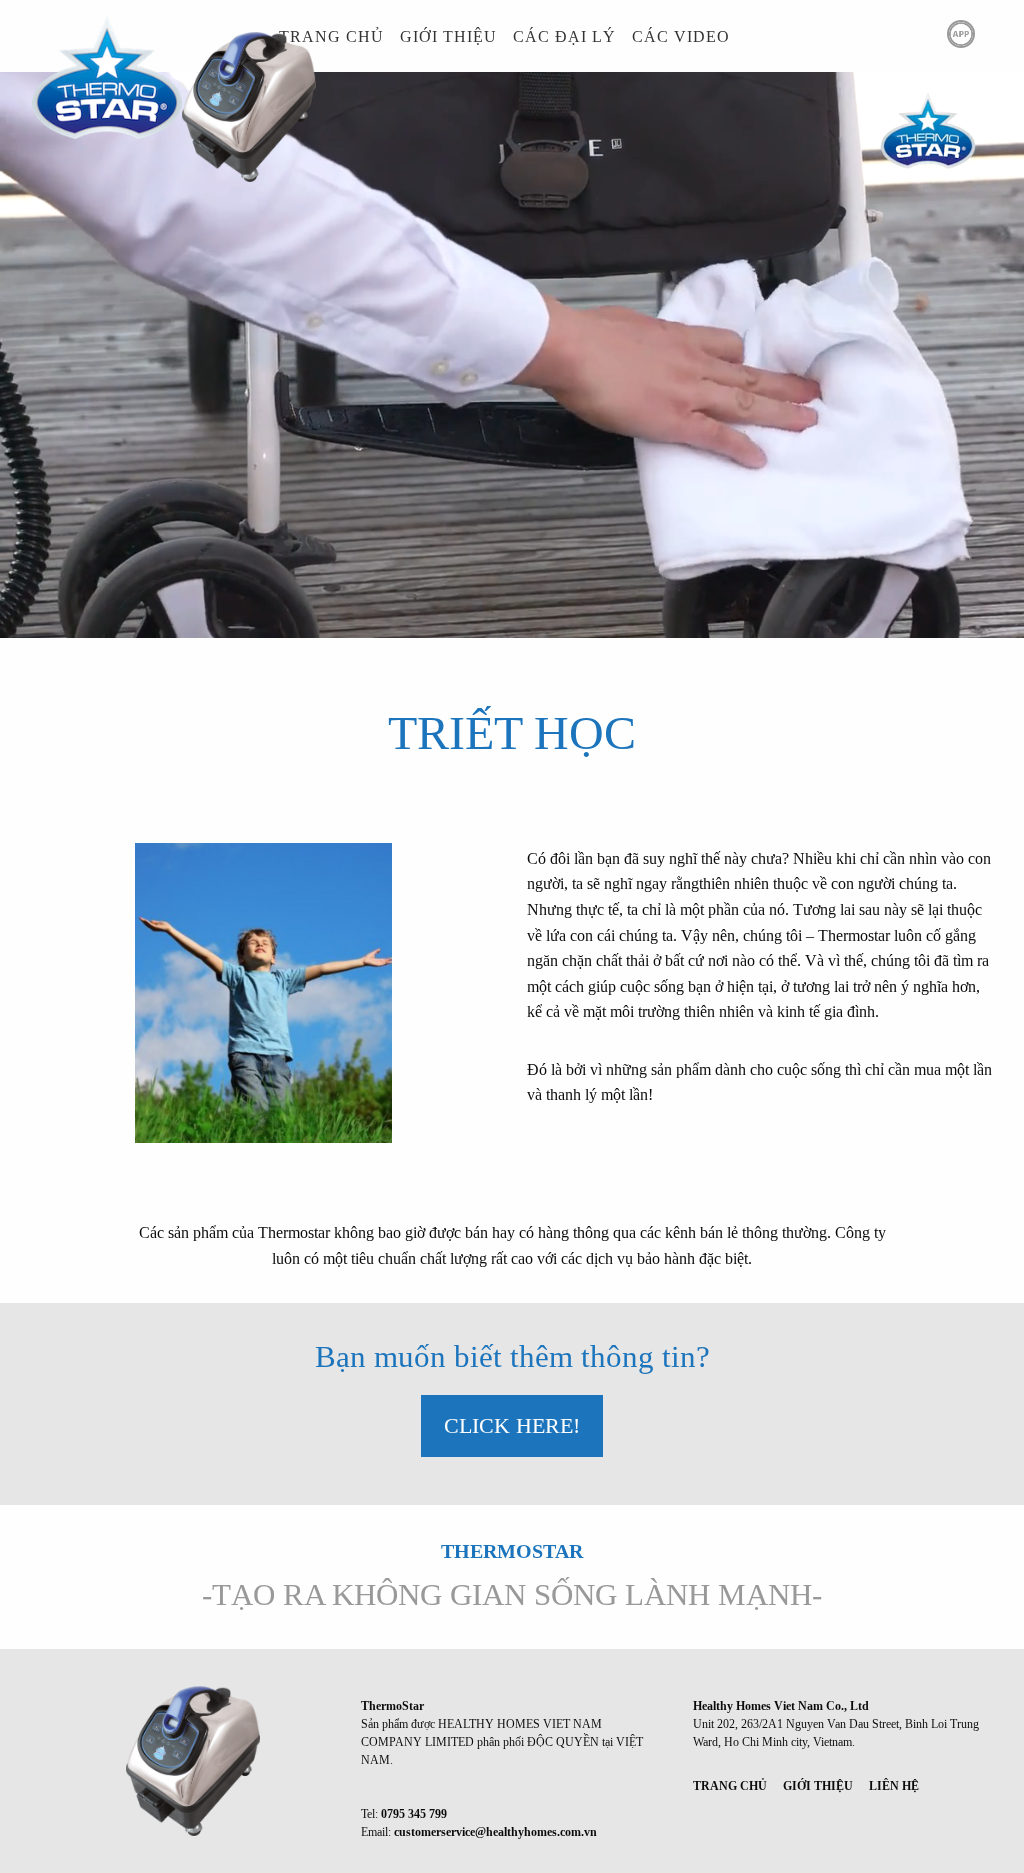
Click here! (512, 1425)
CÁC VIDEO (681, 36)
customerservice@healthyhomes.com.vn (495, 1832)
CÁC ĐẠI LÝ (564, 36)
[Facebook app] (873, 36)
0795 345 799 (414, 1814)
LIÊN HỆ (894, 1786)
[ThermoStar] (181, 1759)
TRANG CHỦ (331, 36)
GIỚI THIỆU (448, 36)
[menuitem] (331, 37)
